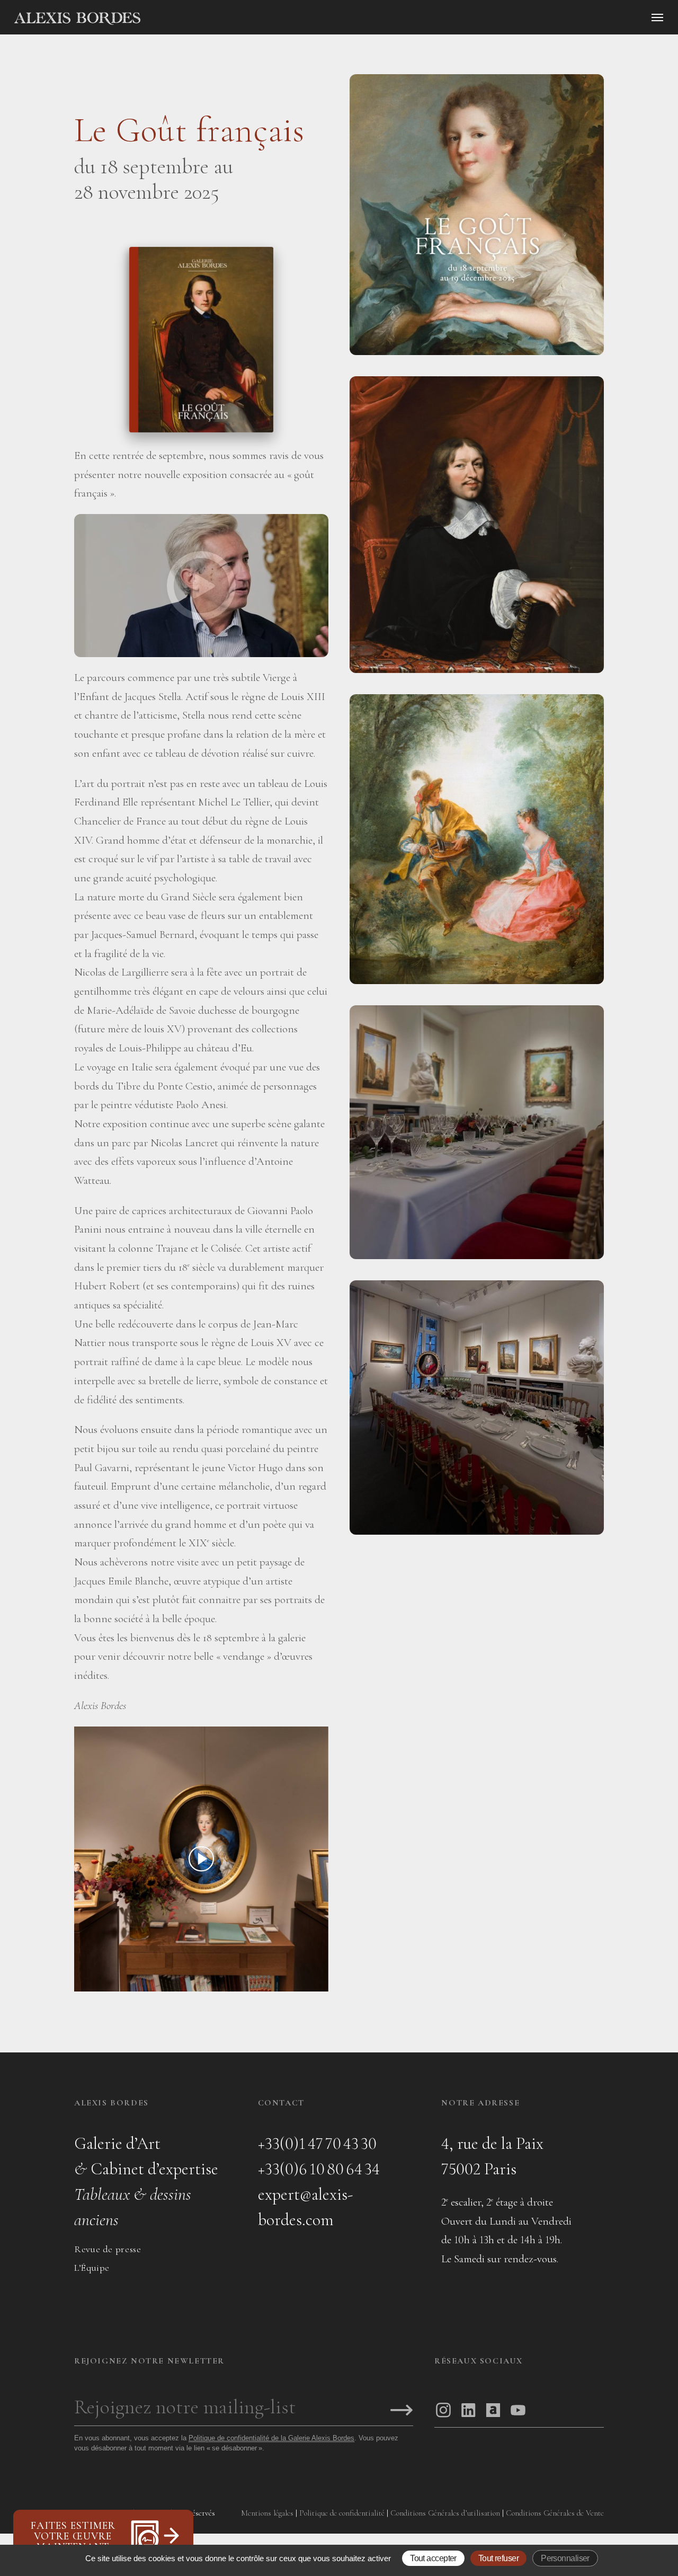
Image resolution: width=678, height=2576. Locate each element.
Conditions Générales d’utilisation (445, 2513)
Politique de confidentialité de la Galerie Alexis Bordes (271, 2438)
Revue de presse (108, 2249)
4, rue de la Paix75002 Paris (492, 2156)
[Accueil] (167, 19)
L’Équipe (92, 2268)
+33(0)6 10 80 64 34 (319, 2169)
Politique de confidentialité (342, 2513)
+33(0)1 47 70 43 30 (317, 2143)
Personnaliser (565, 2558)
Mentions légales (267, 2513)
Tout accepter (433, 2558)
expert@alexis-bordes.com (305, 2207)
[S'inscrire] (402, 2411)
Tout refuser (498, 2558)
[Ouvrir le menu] (657, 17)
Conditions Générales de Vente (555, 2513)
